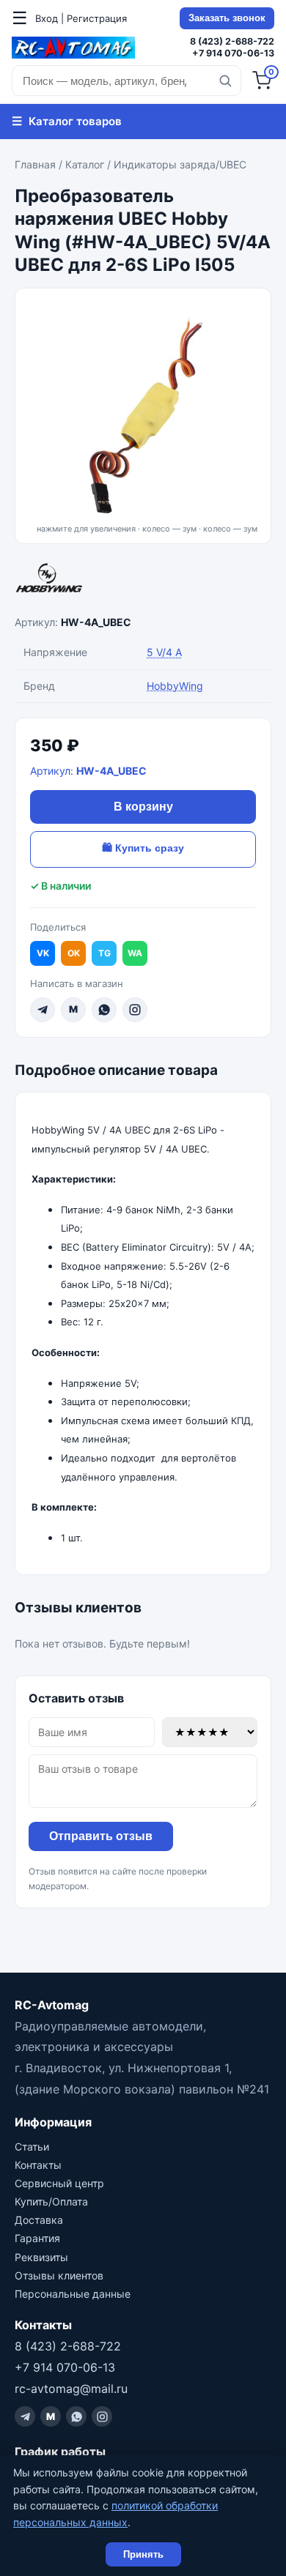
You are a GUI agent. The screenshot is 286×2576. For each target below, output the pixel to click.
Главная (35, 164)
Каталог (85, 164)
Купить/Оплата (51, 2201)
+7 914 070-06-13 (233, 53)
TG (104, 953)
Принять (143, 2554)
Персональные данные (73, 2294)
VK (43, 953)
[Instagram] (135, 1010)
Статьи (32, 2147)
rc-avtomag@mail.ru (71, 2389)
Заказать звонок (227, 18)
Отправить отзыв (101, 1836)
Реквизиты (41, 2257)
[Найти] (225, 81)
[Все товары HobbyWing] (143, 581)
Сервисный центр (59, 2183)
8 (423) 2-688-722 (232, 41)
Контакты (38, 2165)
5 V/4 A (164, 652)
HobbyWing (175, 686)
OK (74, 953)
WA (135, 953)
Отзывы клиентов (59, 2275)
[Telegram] (43, 1010)
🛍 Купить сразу (143, 848)
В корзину (143, 807)
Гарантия (37, 2238)
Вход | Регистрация (81, 18)
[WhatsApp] (104, 1010)
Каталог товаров (67, 121)
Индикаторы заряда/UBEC (180, 164)
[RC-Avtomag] (73, 48)
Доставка (39, 2220)
